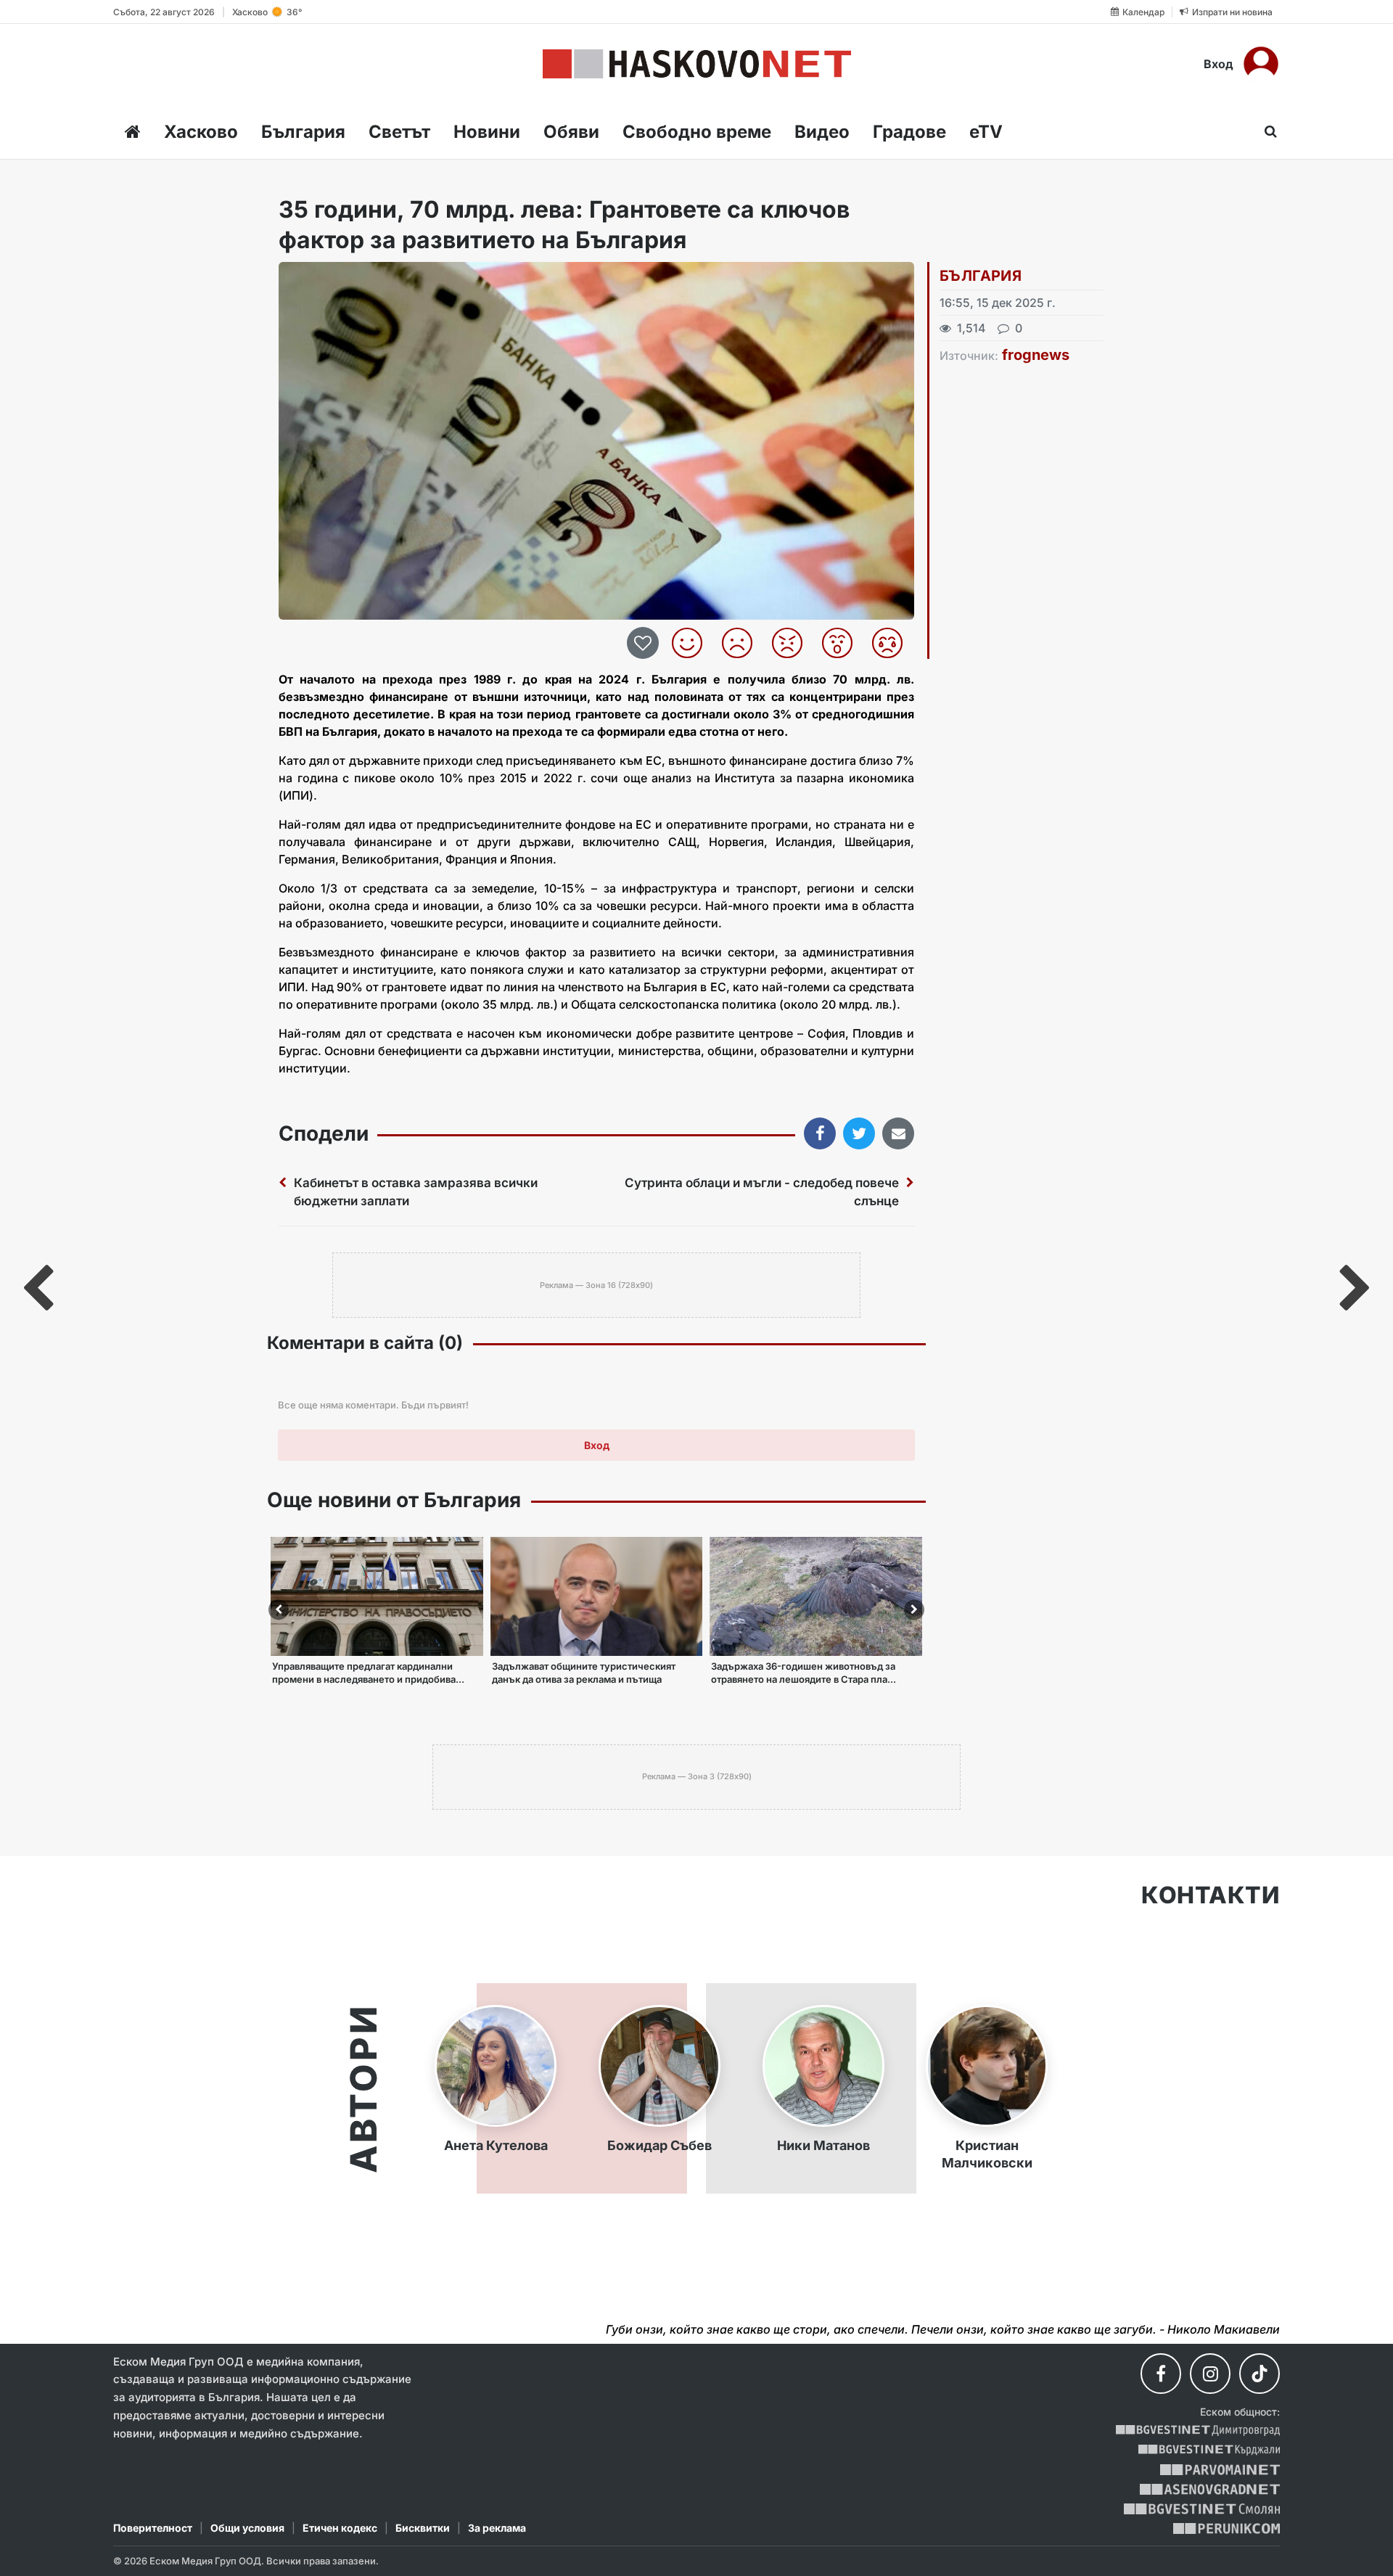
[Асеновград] (1210, 2489)
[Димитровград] (1198, 2431)
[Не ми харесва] (743, 643)
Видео (822, 132)
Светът (399, 132)
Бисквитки (423, 2528)
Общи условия (247, 2528)
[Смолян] (1202, 2509)
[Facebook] (1161, 2374)
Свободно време (697, 132)
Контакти (1211, 1895)
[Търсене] (1266, 131)
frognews (1036, 355)
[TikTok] (1260, 2374)
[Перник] (1227, 2528)
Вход (1219, 64)
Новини (487, 132)
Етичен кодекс (340, 2528)
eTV (986, 132)
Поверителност (153, 2528)
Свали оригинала (330, 278)
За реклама (497, 2528)
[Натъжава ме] (893, 643)
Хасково (201, 132)
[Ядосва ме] (793, 643)
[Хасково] (697, 64)
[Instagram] (1210, 2374)
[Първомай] (1220, 2470)
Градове (909, 132)
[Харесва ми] (693, 643)
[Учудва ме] (843, 643)
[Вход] (1261, 64)
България (303, 132)
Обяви (571, 132)
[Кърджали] (1209, 2450)
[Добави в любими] (645, 643)
